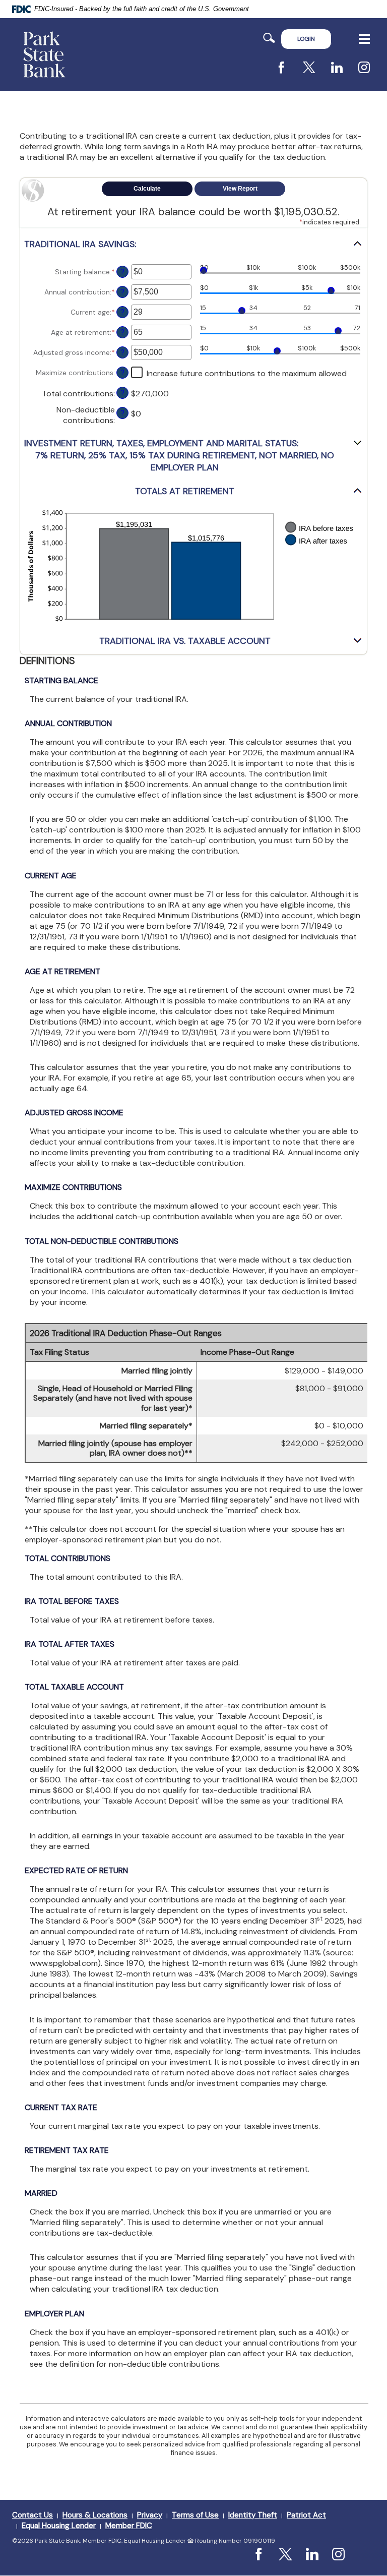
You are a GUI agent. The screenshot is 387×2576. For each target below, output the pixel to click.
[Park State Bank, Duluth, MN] (44, 54)
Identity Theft (253, 2515)
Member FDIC (129, 2526)
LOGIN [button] (306, 39)
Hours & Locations (95, 2515)
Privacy (150, 2515)
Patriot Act (306, 2515)
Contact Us (33, 2515)
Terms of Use (195, 2515)
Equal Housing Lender (59, 2526)
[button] (193, 244)
